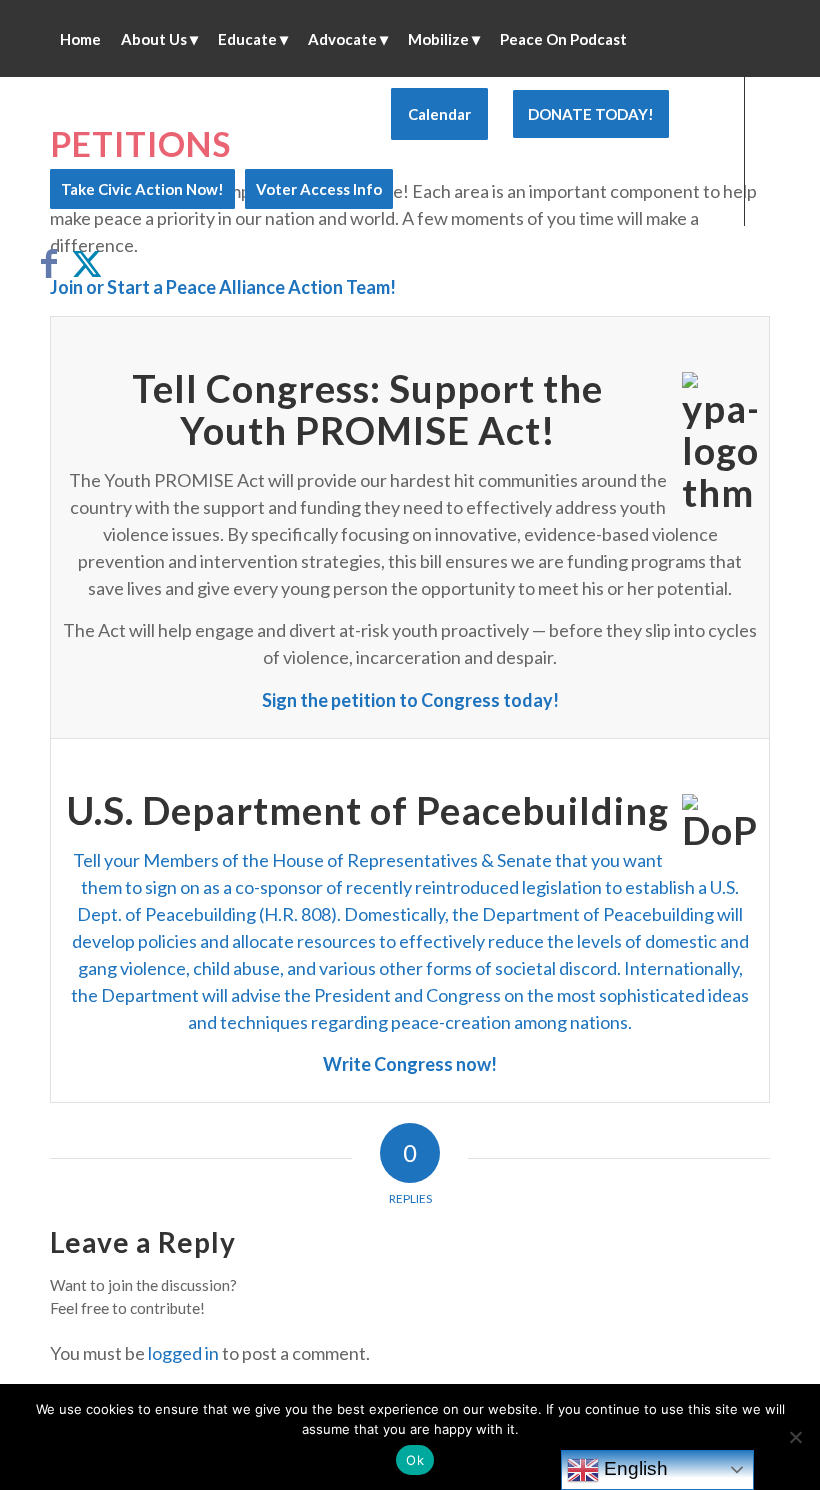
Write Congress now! (410, 1064)
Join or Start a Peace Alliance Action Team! (223, 287)
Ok (415, 1460)
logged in (183, 1353)
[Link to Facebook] (56, 263)
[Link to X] (86, 263)
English (633, 1468)
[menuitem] (80, 38)
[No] (795, 1437)
